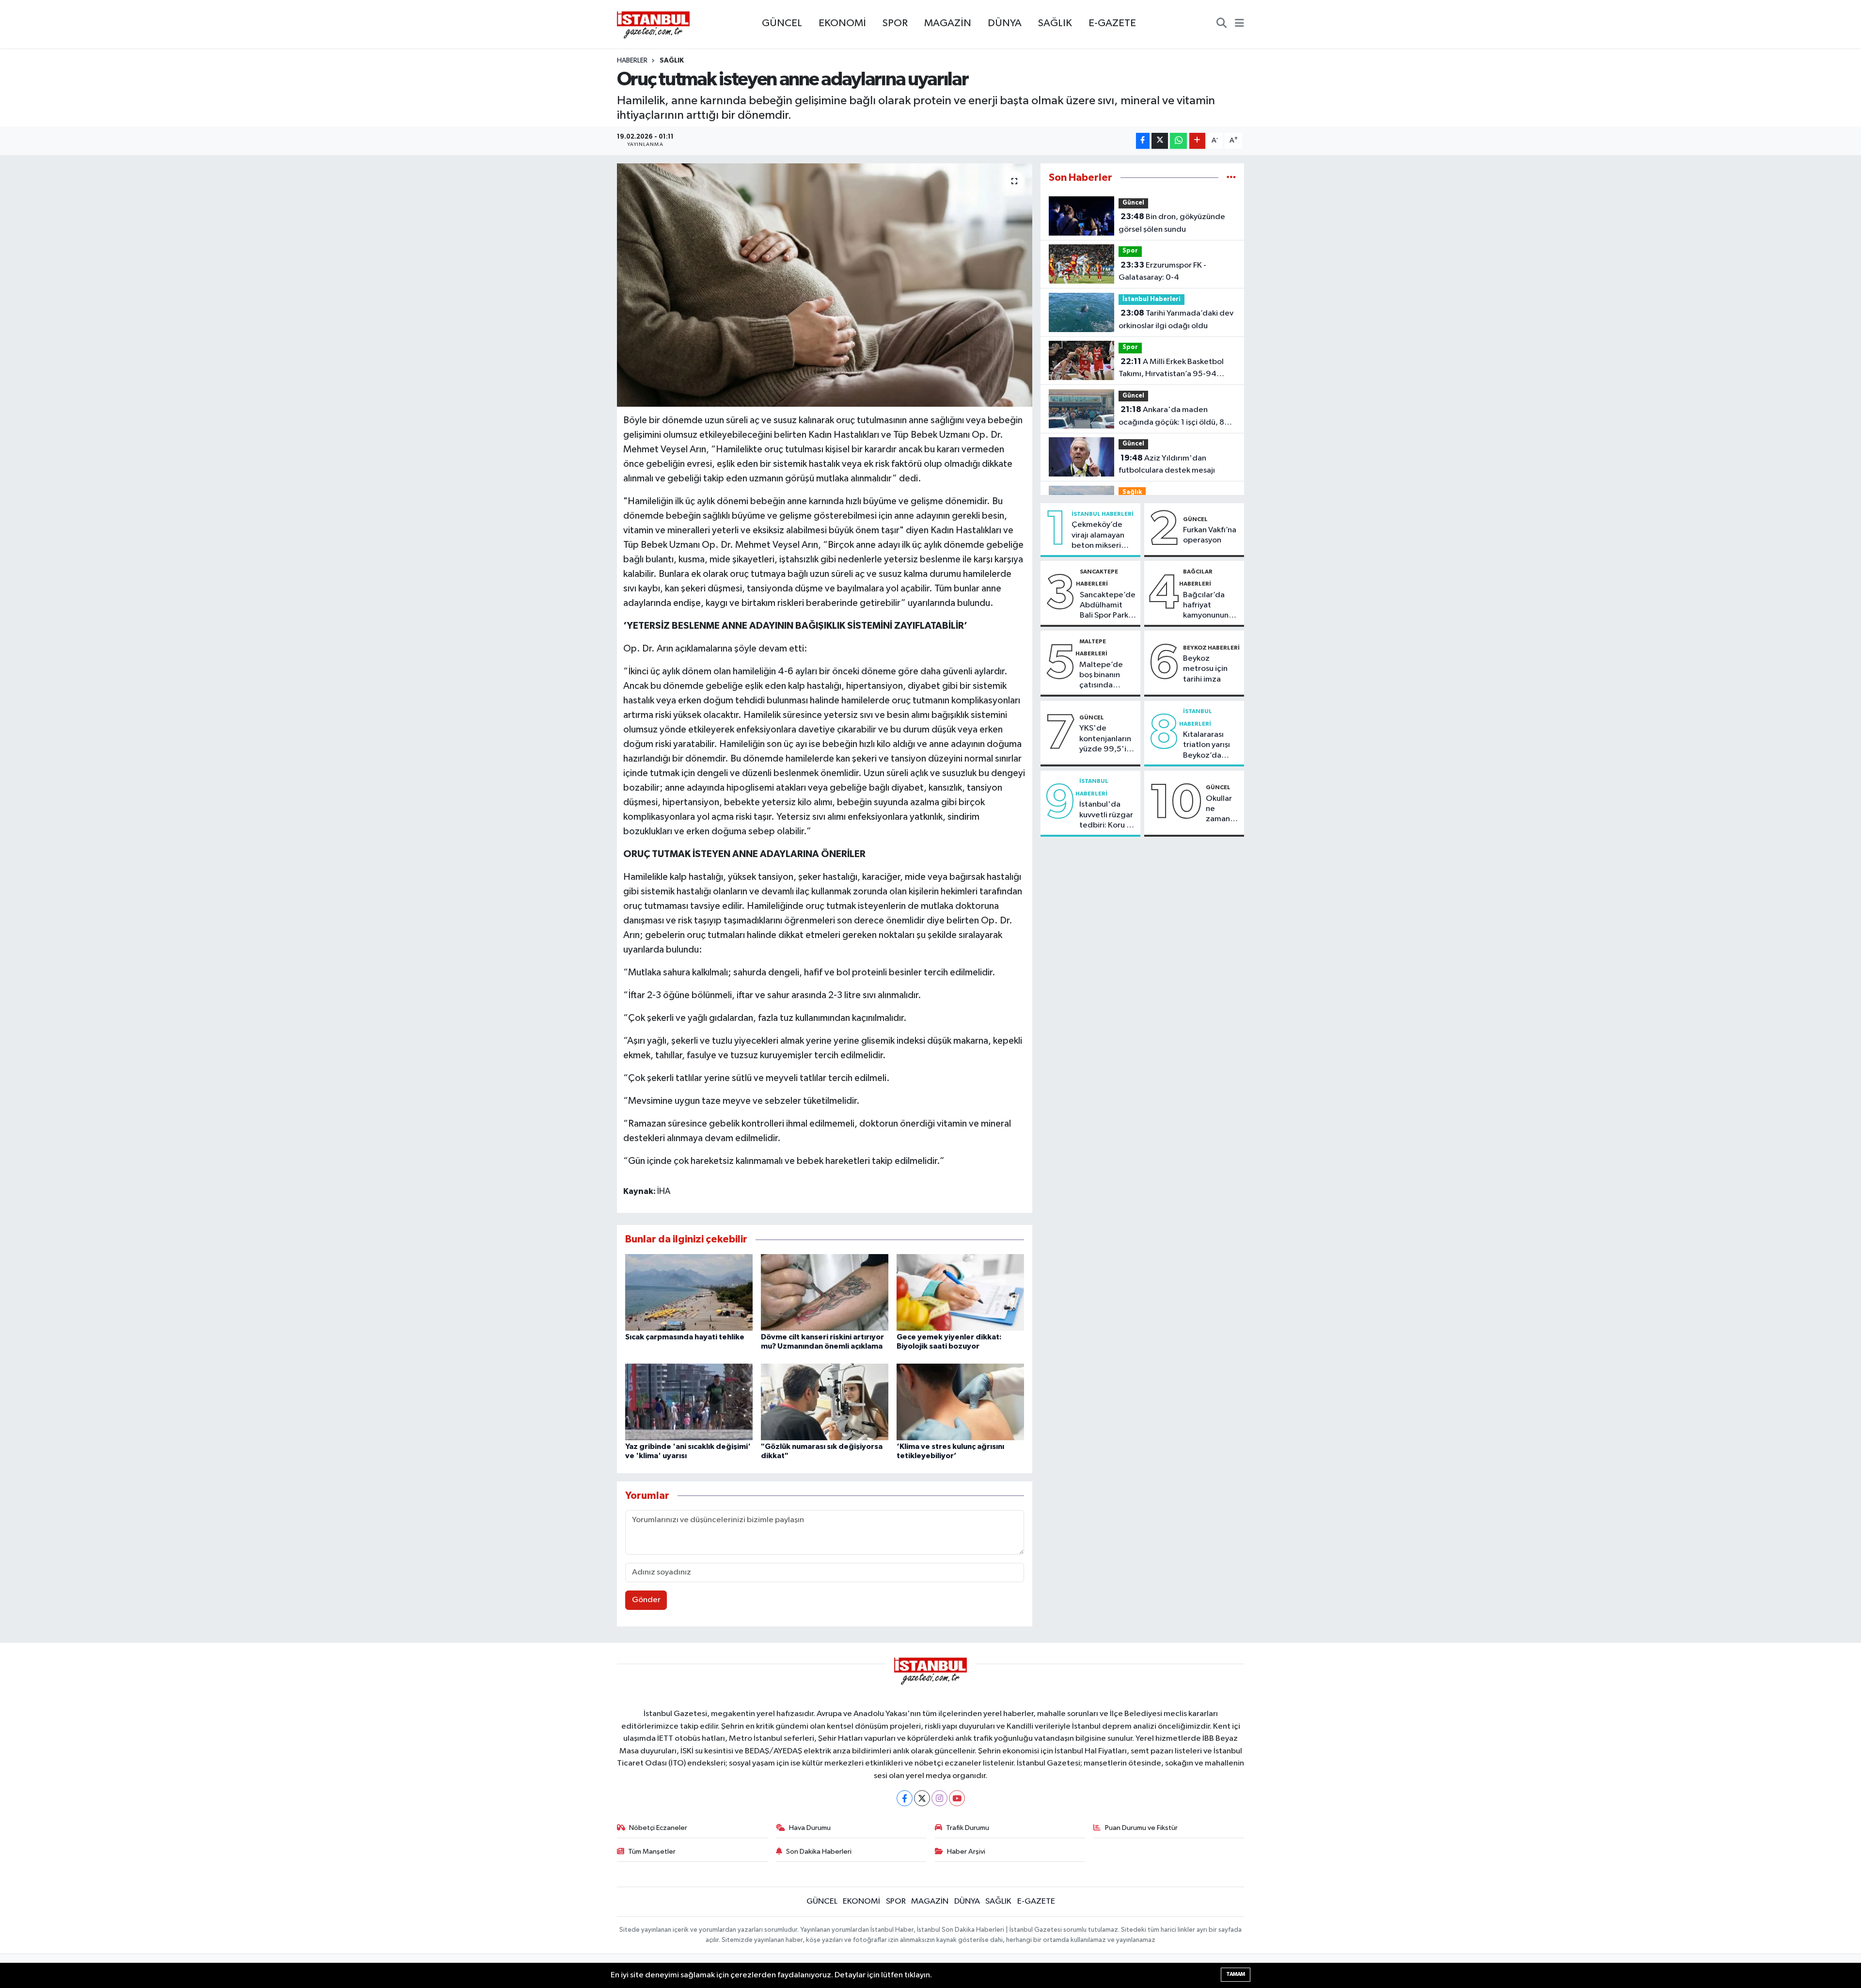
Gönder (646, 1600)
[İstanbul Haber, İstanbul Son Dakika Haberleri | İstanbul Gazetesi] (653, 24)
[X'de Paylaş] (1160, 141)
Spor (1130, 251)
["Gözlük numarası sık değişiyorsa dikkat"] (825, 1402)
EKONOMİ (842, 23)
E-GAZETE (1112, 23)
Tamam (1236, 1974)
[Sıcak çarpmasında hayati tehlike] (689, 1292)
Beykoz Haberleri (1211, 648)
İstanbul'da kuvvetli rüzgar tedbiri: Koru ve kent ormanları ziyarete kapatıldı (1107, 815)
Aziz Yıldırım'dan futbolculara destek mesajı (1167, 464)
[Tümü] (1231, 178)
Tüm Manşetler (652, 1852)
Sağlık (672, 61)
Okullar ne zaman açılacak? (1223, 810)
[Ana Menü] (1239, 24)
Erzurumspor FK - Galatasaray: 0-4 (1162, 271)
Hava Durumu (810, 1828)
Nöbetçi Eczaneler (658, 1828)
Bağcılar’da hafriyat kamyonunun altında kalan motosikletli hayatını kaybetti (1206, 606)
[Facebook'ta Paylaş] (1143, 141)
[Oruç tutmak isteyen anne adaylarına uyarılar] (825, 285)
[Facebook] (905, 1798)
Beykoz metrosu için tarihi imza (1205, 669)
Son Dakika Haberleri (819, 1852)
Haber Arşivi (966, 1852)
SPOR (895, 23)
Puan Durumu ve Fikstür (1141, 1828)
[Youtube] (957, 1798)
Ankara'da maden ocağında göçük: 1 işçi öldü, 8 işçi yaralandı (1171, 417)
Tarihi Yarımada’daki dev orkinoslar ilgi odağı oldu (1176, 319)
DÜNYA (1005, 23)
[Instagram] (939, 1798)
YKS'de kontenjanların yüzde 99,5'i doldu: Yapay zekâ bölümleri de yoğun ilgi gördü (1106, 739)
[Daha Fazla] (1197, 141)
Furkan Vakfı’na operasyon (1210, 535)
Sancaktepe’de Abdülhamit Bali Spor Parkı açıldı (1108, 606)
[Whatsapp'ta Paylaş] (1178, 141)
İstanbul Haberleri (1151, 299)
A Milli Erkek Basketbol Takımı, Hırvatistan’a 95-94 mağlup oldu (1171, 369)
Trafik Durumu (968, 1828)
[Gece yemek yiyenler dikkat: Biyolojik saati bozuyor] (960, 1292)
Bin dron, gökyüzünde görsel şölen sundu (1172, 223)
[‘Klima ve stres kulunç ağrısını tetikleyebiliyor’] (960, 1402)
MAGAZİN (948, 23)
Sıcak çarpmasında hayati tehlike (685, 1337)
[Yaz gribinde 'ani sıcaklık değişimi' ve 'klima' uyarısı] (689, 1402)
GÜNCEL (782, 23)
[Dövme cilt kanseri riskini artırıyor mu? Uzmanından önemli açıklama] (825, 1292)
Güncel (1133, 203)
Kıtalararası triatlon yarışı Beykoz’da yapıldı (1206, 746)
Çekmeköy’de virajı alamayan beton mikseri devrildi (1098, 536)
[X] (922, 1798)
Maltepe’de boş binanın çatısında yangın (1101, 676)
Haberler (632, 61)
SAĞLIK (1055, 23)
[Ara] (1222, 24)
